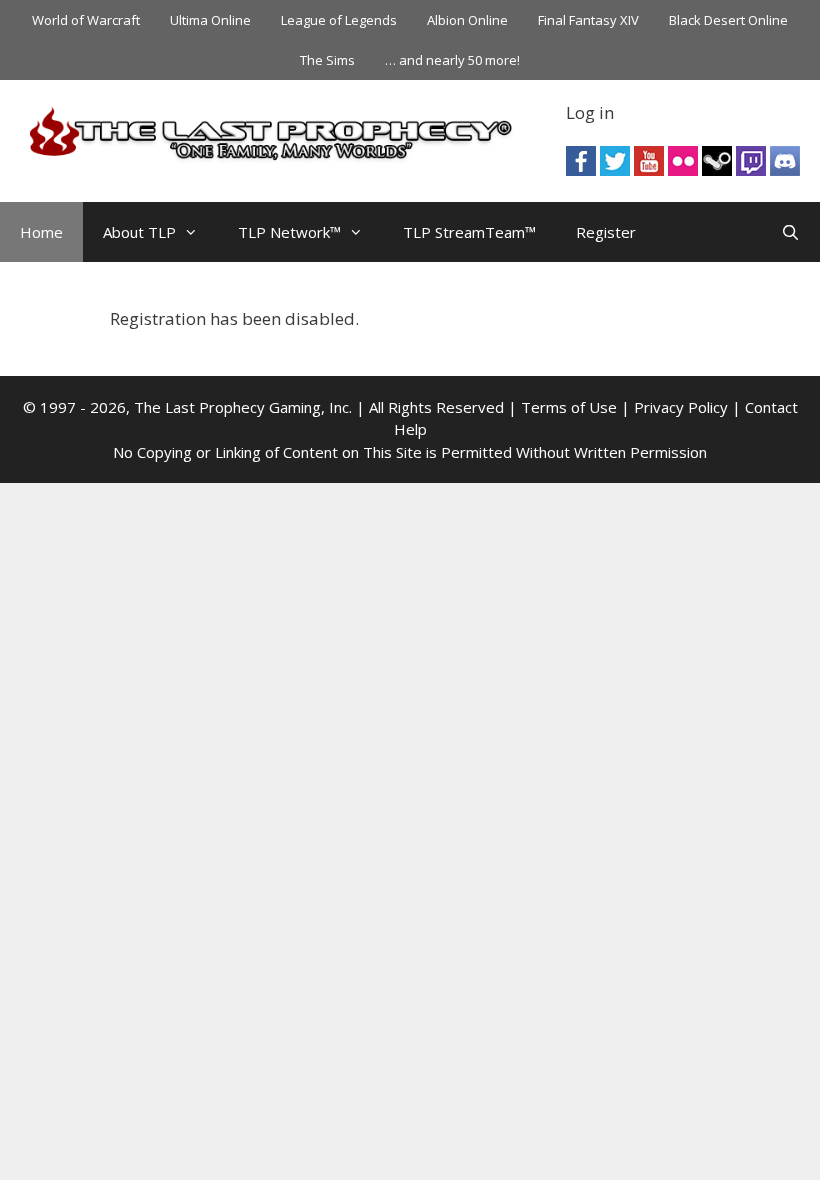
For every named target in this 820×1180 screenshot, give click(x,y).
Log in (590, 112)
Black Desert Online (728, 20)
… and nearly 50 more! (452, 60)
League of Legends (339, 20)
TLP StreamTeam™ (469, 232)
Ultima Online (210, 20)
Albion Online (467, 20)
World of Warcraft (86, 20)
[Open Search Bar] (790, 232)
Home (41, 232)
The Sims (327, 60)
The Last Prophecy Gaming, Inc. (243, 407)
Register (606, 232)
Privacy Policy (681, 407)
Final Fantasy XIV (588, 20)
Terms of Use (569, 407)
